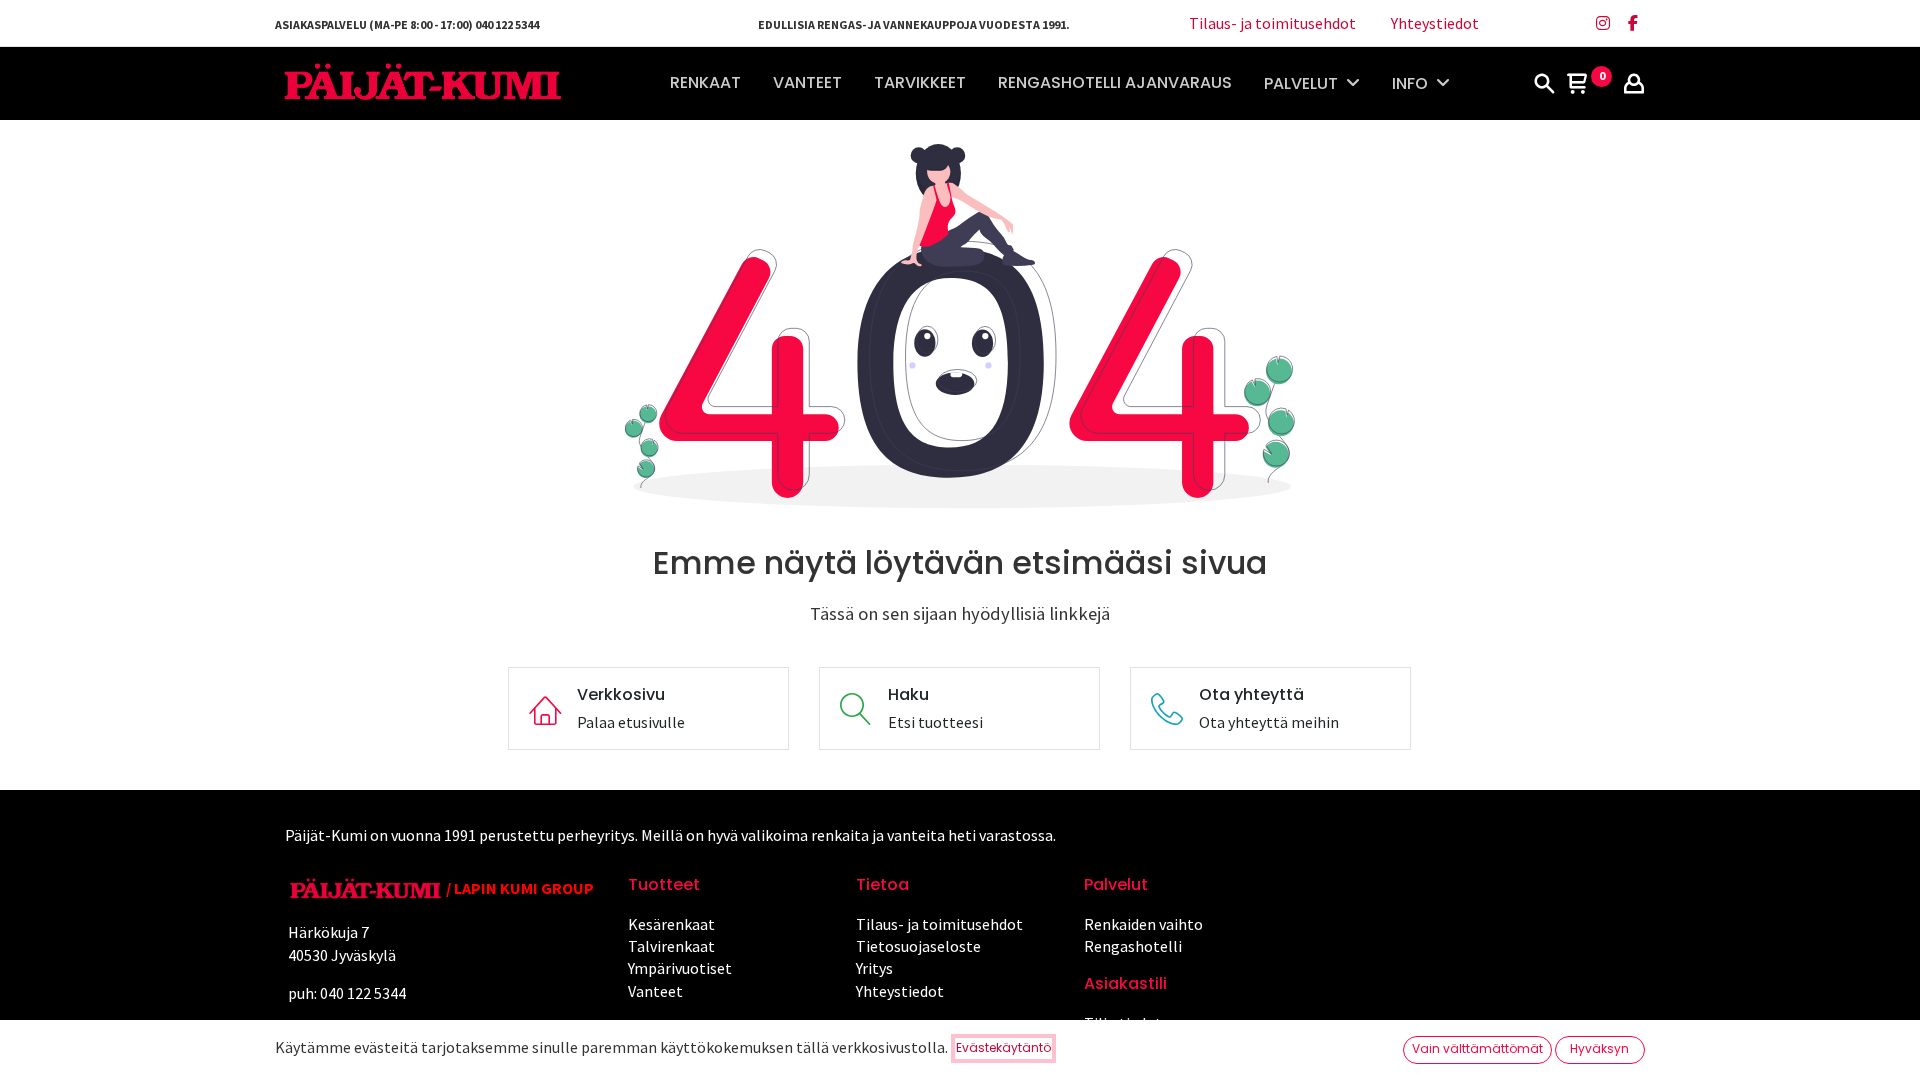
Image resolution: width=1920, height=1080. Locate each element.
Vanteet (655, 991)
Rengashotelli (1133, 946)
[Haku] (1544, 85)
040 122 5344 (364, 993)
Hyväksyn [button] (1599, 1048)
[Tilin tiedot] (1634, 85)
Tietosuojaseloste (918, 946)
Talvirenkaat (671, 946)
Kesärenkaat (671, 924)
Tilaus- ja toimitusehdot (1272, 23)
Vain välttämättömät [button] (1477, 1048)
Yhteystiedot (1435, 23)
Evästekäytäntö (1003, 1047)
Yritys (874, 968)
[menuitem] (705, 83)
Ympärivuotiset (680, 968)
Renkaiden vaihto (1143, 924)
